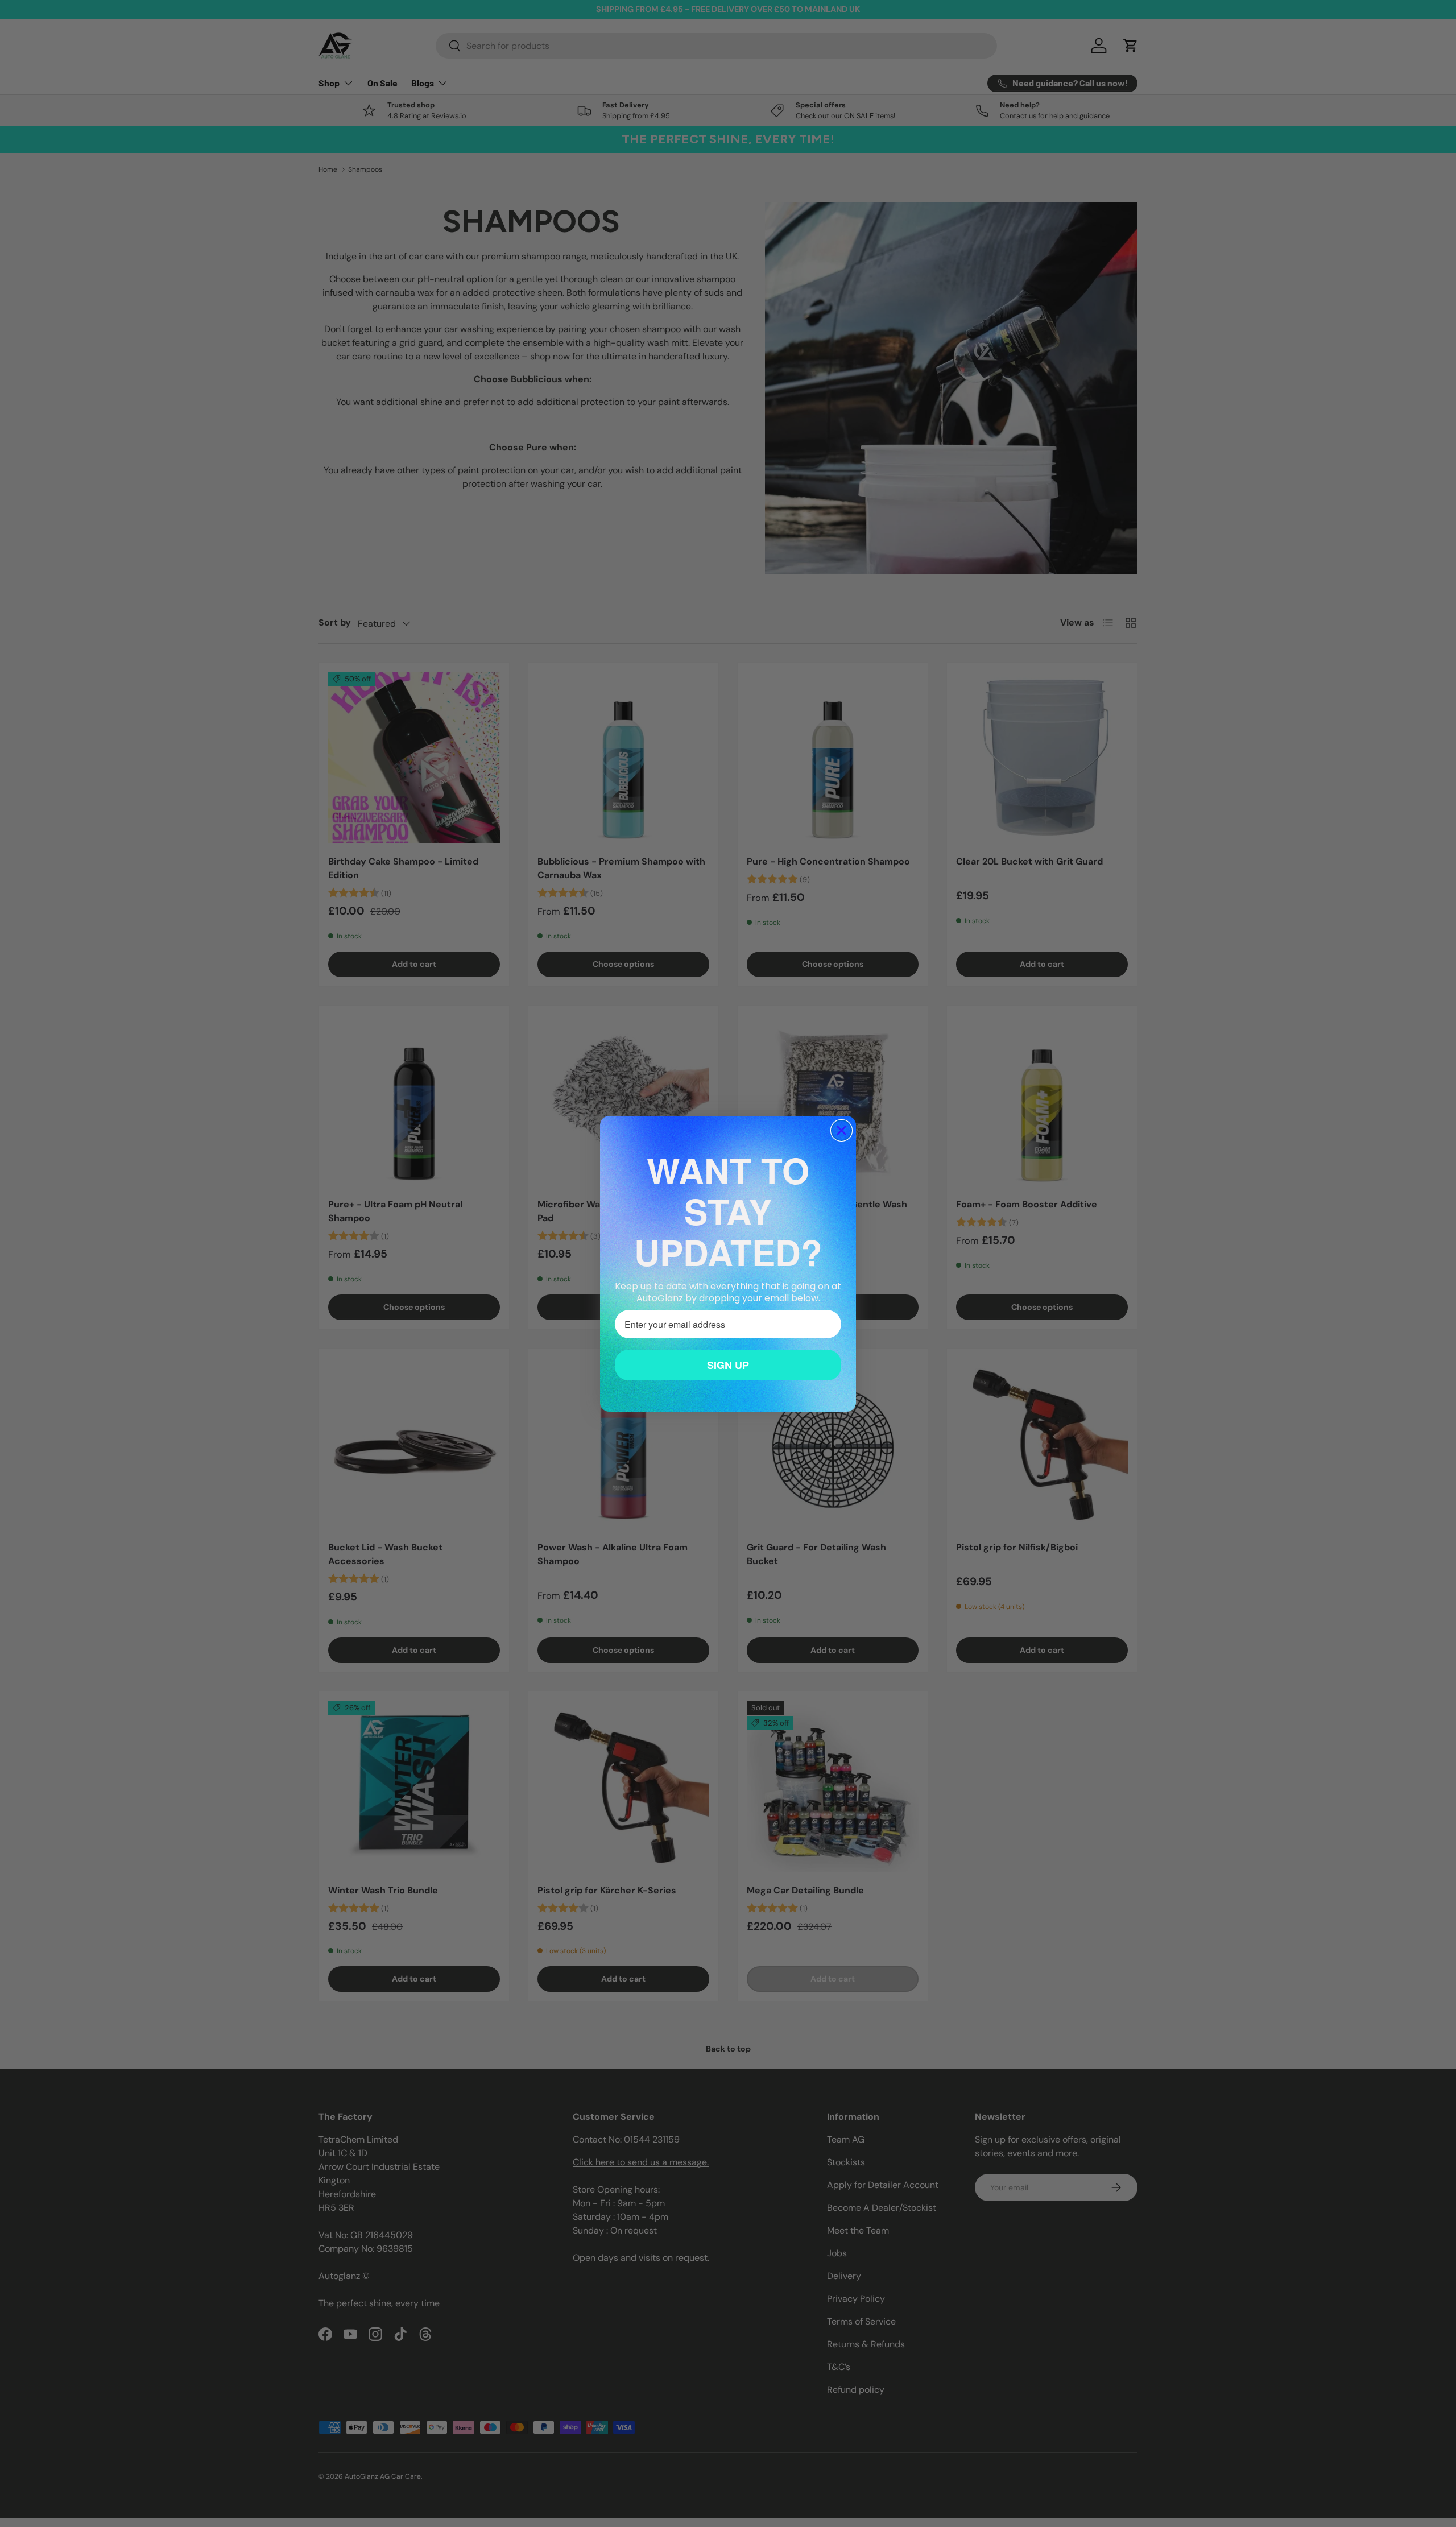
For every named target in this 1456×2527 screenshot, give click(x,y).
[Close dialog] (841, 1130)
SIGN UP (728, 1365)
